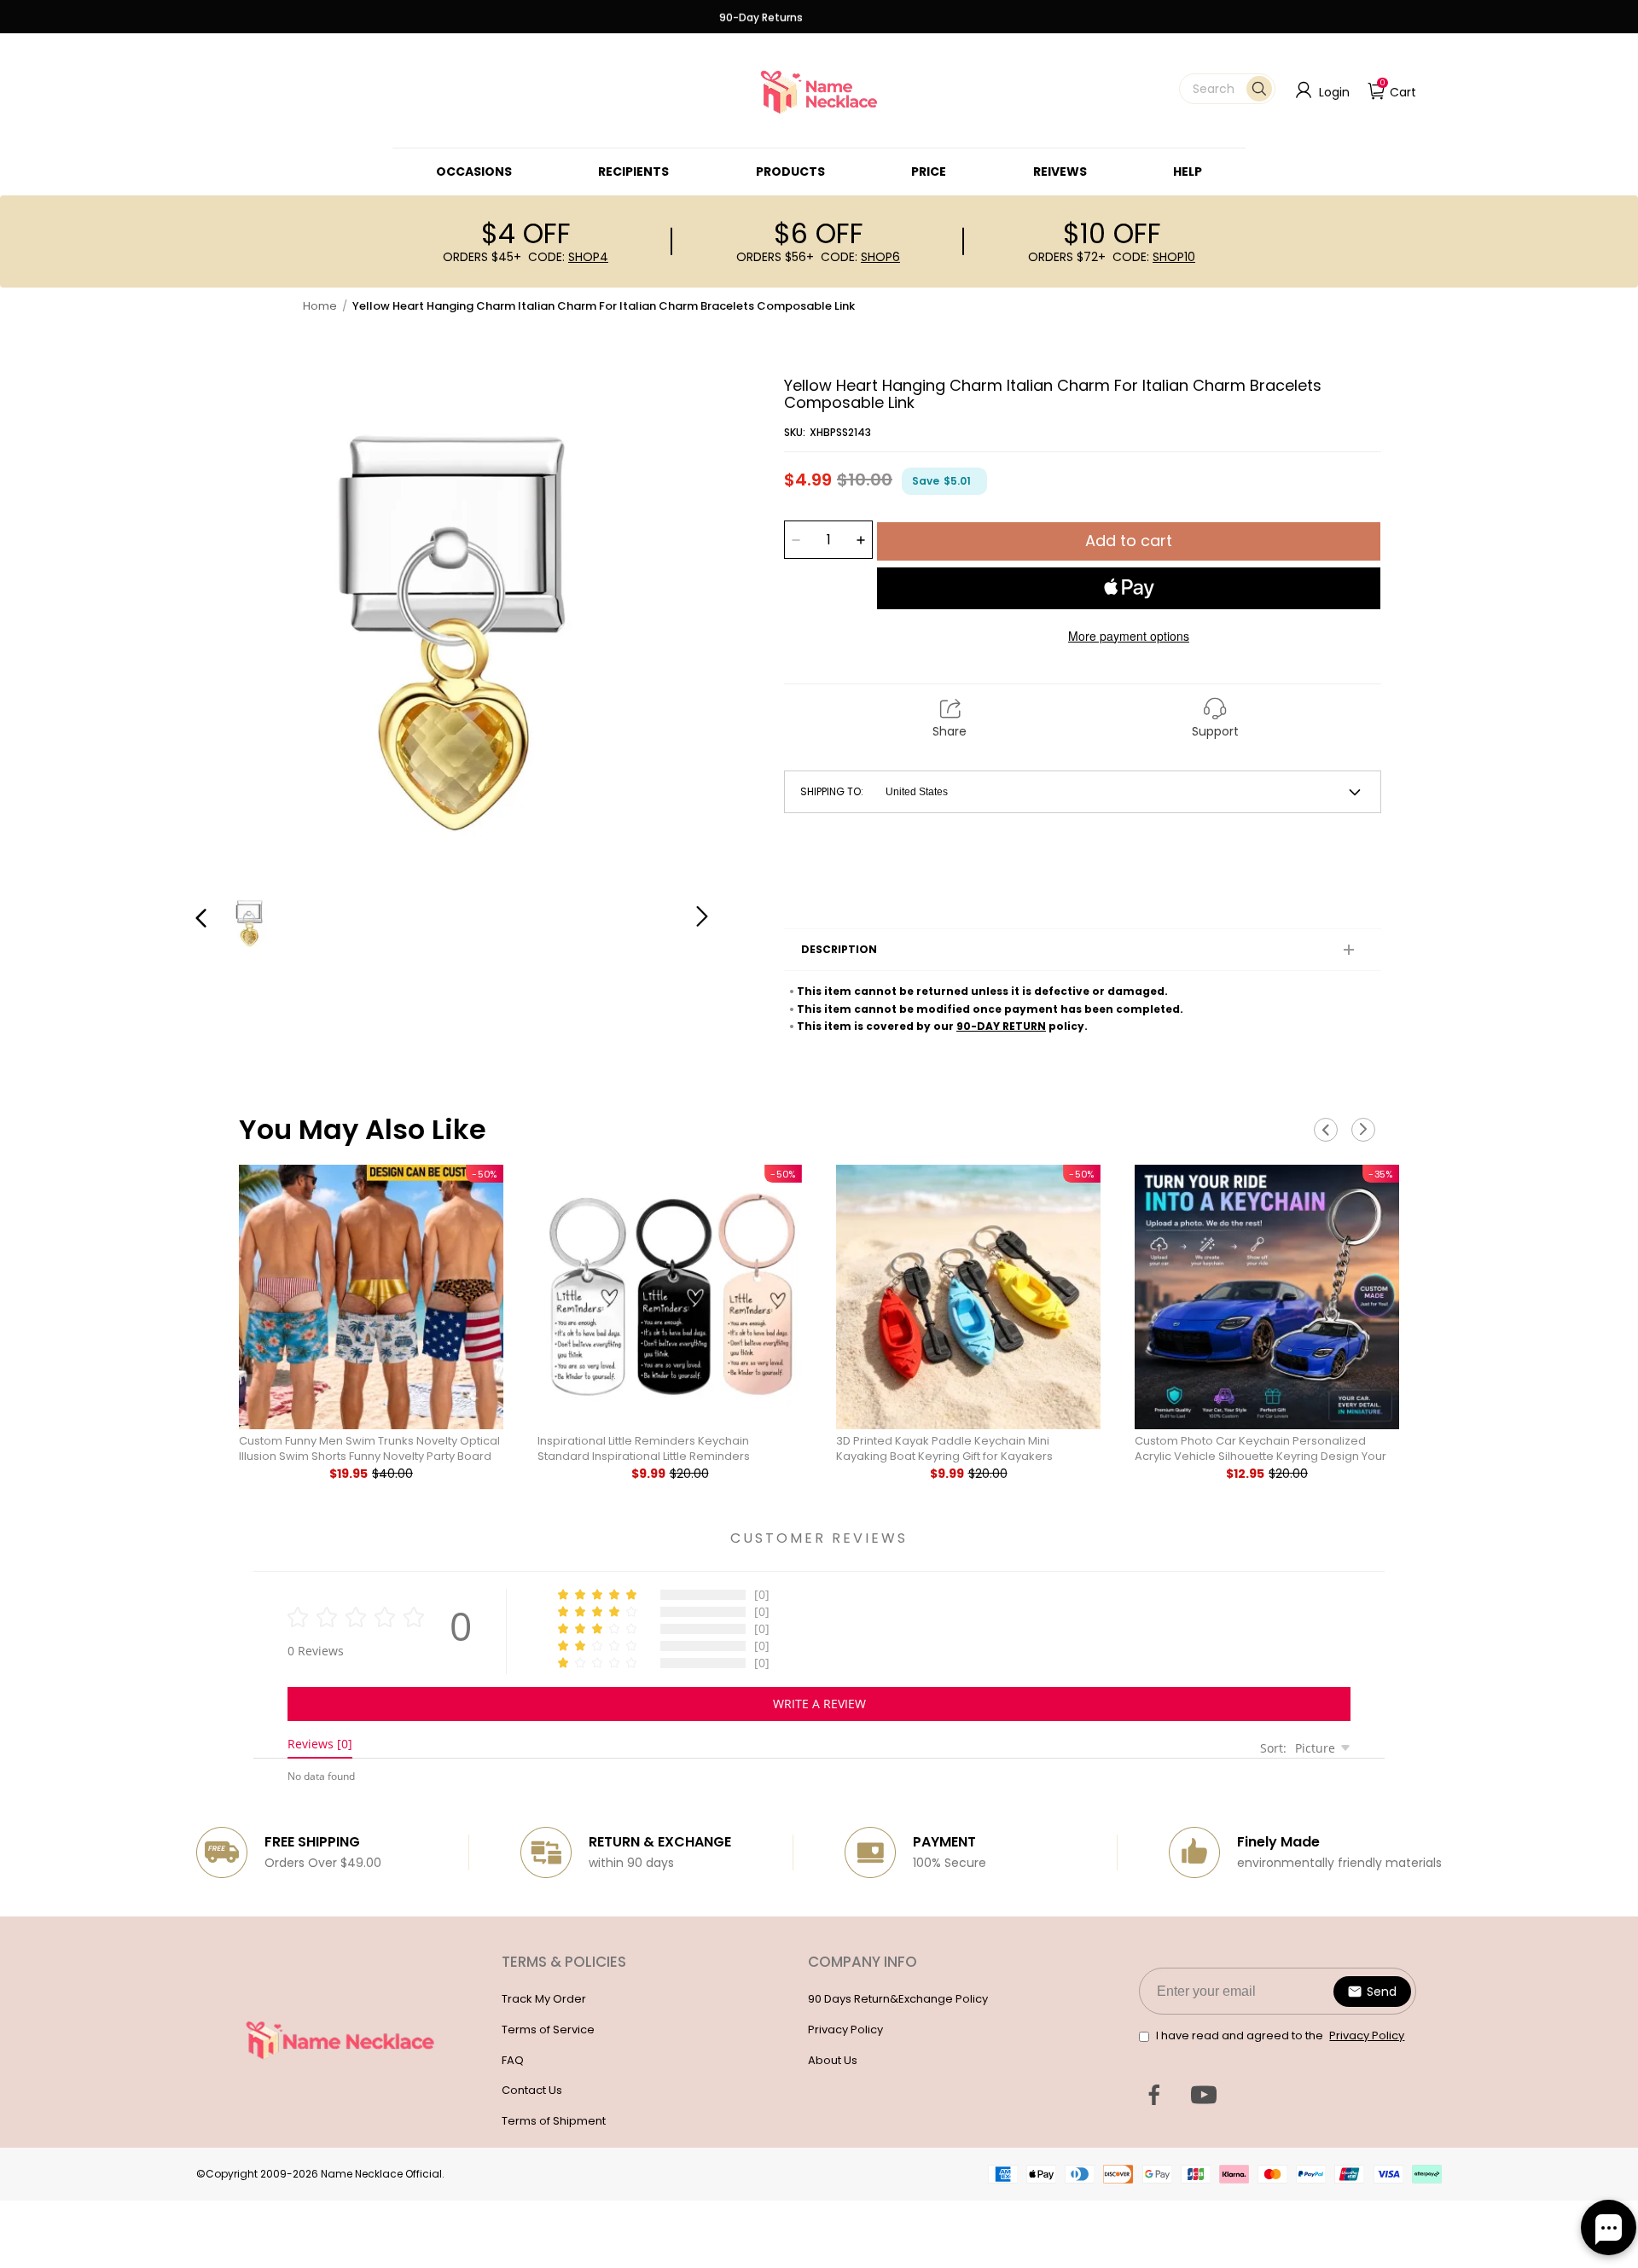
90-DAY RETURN (1001, 1026)
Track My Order (544, 1999)
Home (320, 306)
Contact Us (532, 2090)
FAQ (513, 2060)
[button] (1227, 89)
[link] (474, 172)
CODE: (568, 257)
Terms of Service (548, 2030)
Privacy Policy (845, 2030)
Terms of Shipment (554, 2121)
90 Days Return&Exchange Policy (898, 1999)
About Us (833, 2060)
